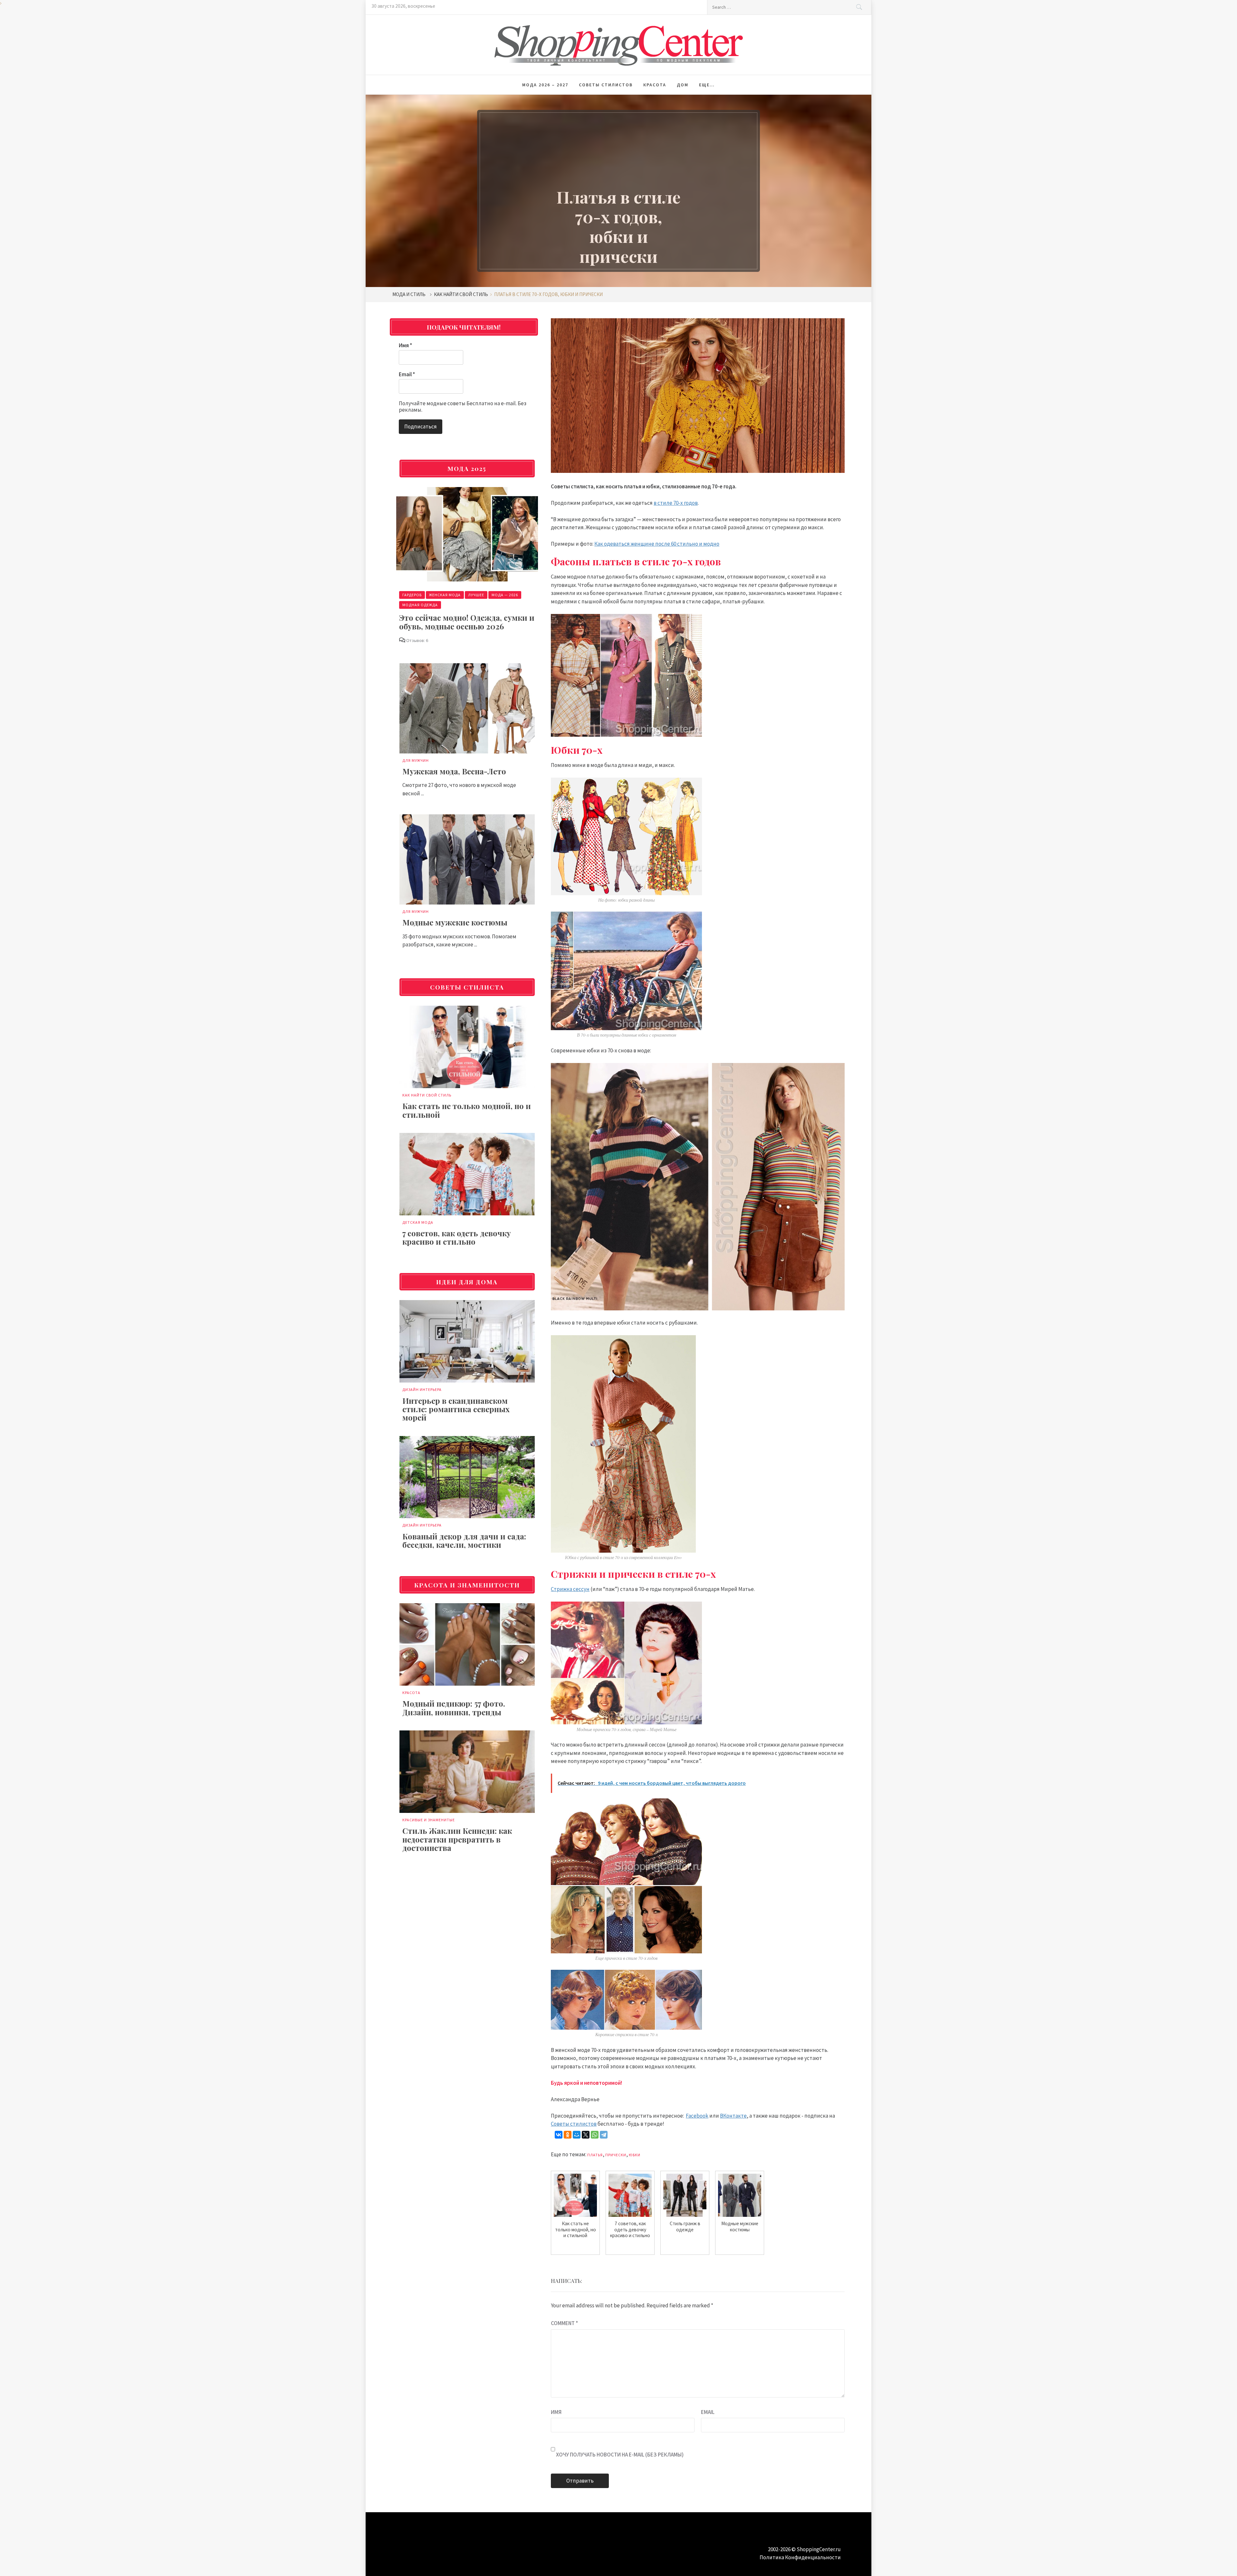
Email (708, 2412)
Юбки (635, 2155)
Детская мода (418, 1222)
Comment (564, 2323)
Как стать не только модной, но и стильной (467, 1110)
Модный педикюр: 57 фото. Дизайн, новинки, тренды (454, 1708)
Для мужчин (416, 760)
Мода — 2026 (505, 595)
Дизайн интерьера (422, 1389)
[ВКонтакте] (559, 2135)
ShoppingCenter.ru (819, 2549)
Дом (683, 85)
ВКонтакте (733, 2116)
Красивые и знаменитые (429, 1820)
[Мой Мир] (577, 2135)
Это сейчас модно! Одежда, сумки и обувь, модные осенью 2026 (467, 622)
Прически (616, 2155)
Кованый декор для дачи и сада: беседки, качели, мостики (464, 1540)
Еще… (707, 85)
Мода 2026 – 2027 (545, 85)
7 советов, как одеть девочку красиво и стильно (457, 1237)
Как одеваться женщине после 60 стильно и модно (657, 544)
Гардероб (412, 595)
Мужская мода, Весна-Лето (454, 771)
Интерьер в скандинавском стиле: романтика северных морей (456, 1409)
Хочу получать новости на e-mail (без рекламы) (619, 2455)
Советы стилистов (606, 85)
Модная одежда (420, 605)
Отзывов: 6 (417, 640)
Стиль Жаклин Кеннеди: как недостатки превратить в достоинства (457, 1839)
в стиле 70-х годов (676, 503)
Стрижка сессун (570, 1589)
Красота (655, 85)
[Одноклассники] (568, 2135)
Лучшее (476, 595)
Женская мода (445, 595)
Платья (595, 2155)
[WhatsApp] (595, 2135)
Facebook (697, 2116)
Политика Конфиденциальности (800, 2557)
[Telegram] (604, 2135)
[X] (586, 2135)
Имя (556, 2412)
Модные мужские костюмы (455, 922)
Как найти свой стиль (427, 1095)
